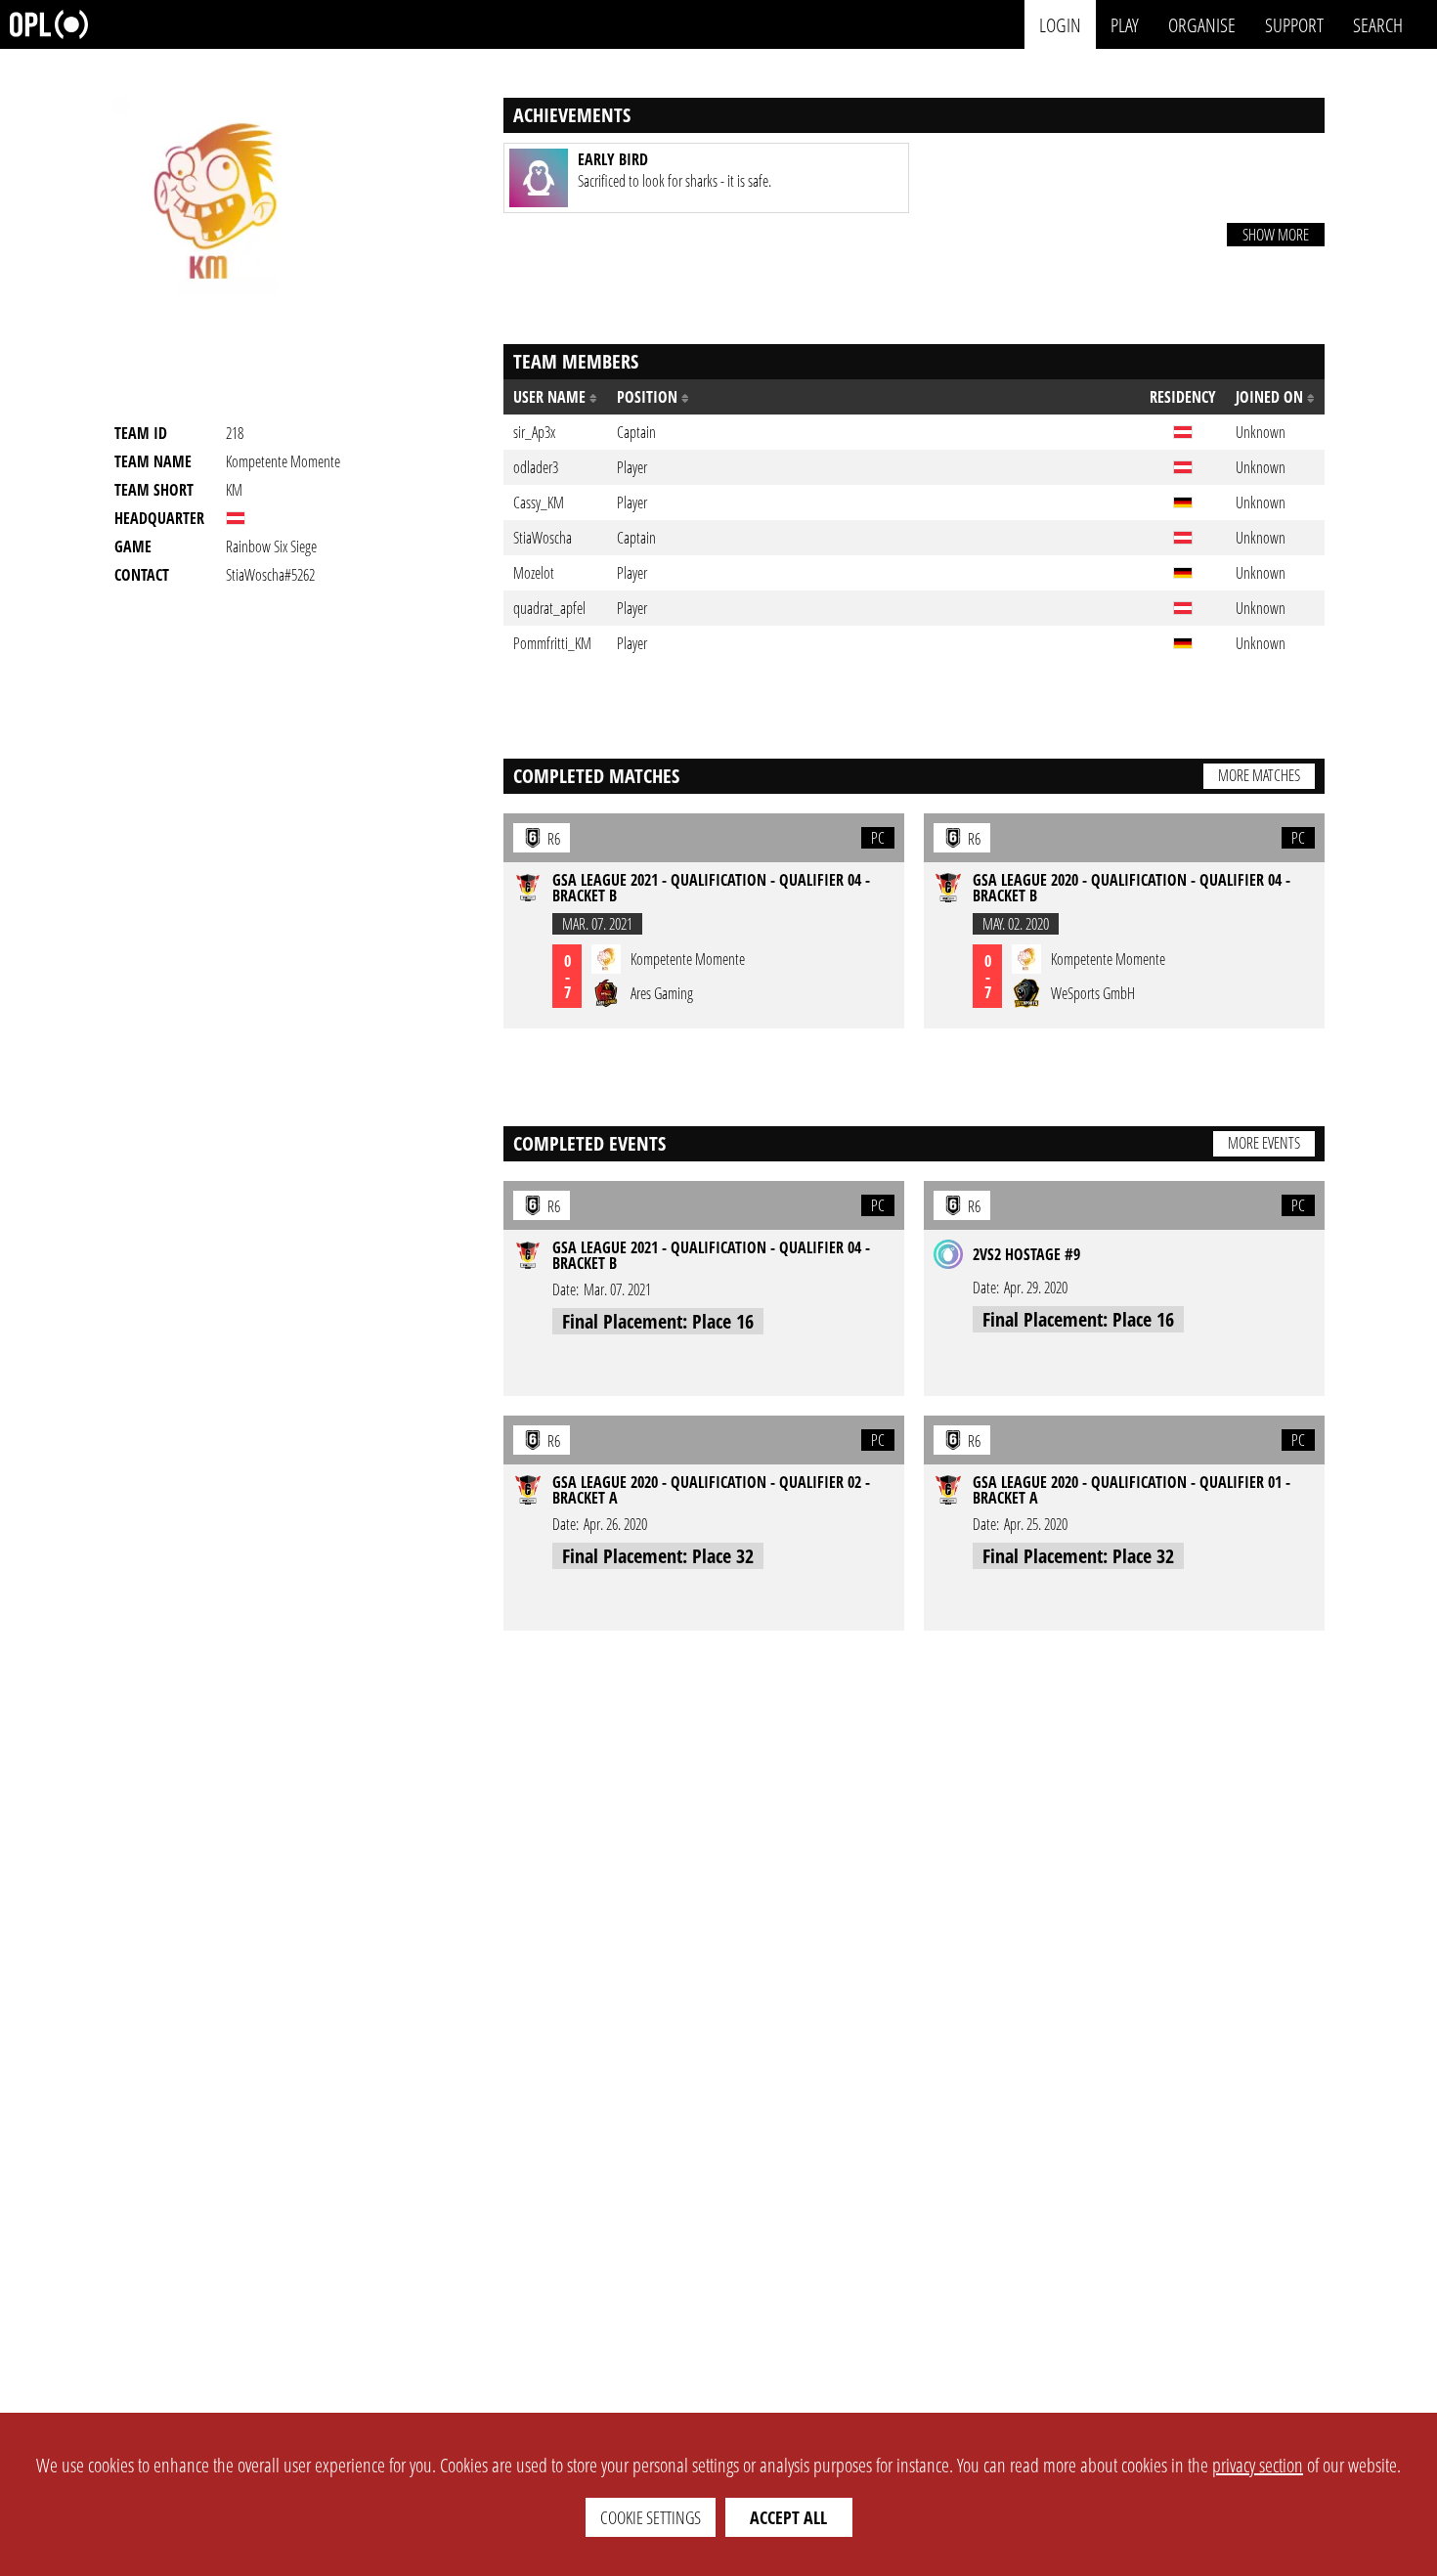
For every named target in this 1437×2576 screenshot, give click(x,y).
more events (1264, 1143)
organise (1202, 24)
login (1060, 24)
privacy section (1258, 2465)
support (1294, 24)
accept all (788, 2517)
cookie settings (651, 2517)
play (1125, 24)
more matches (1259, 775)
